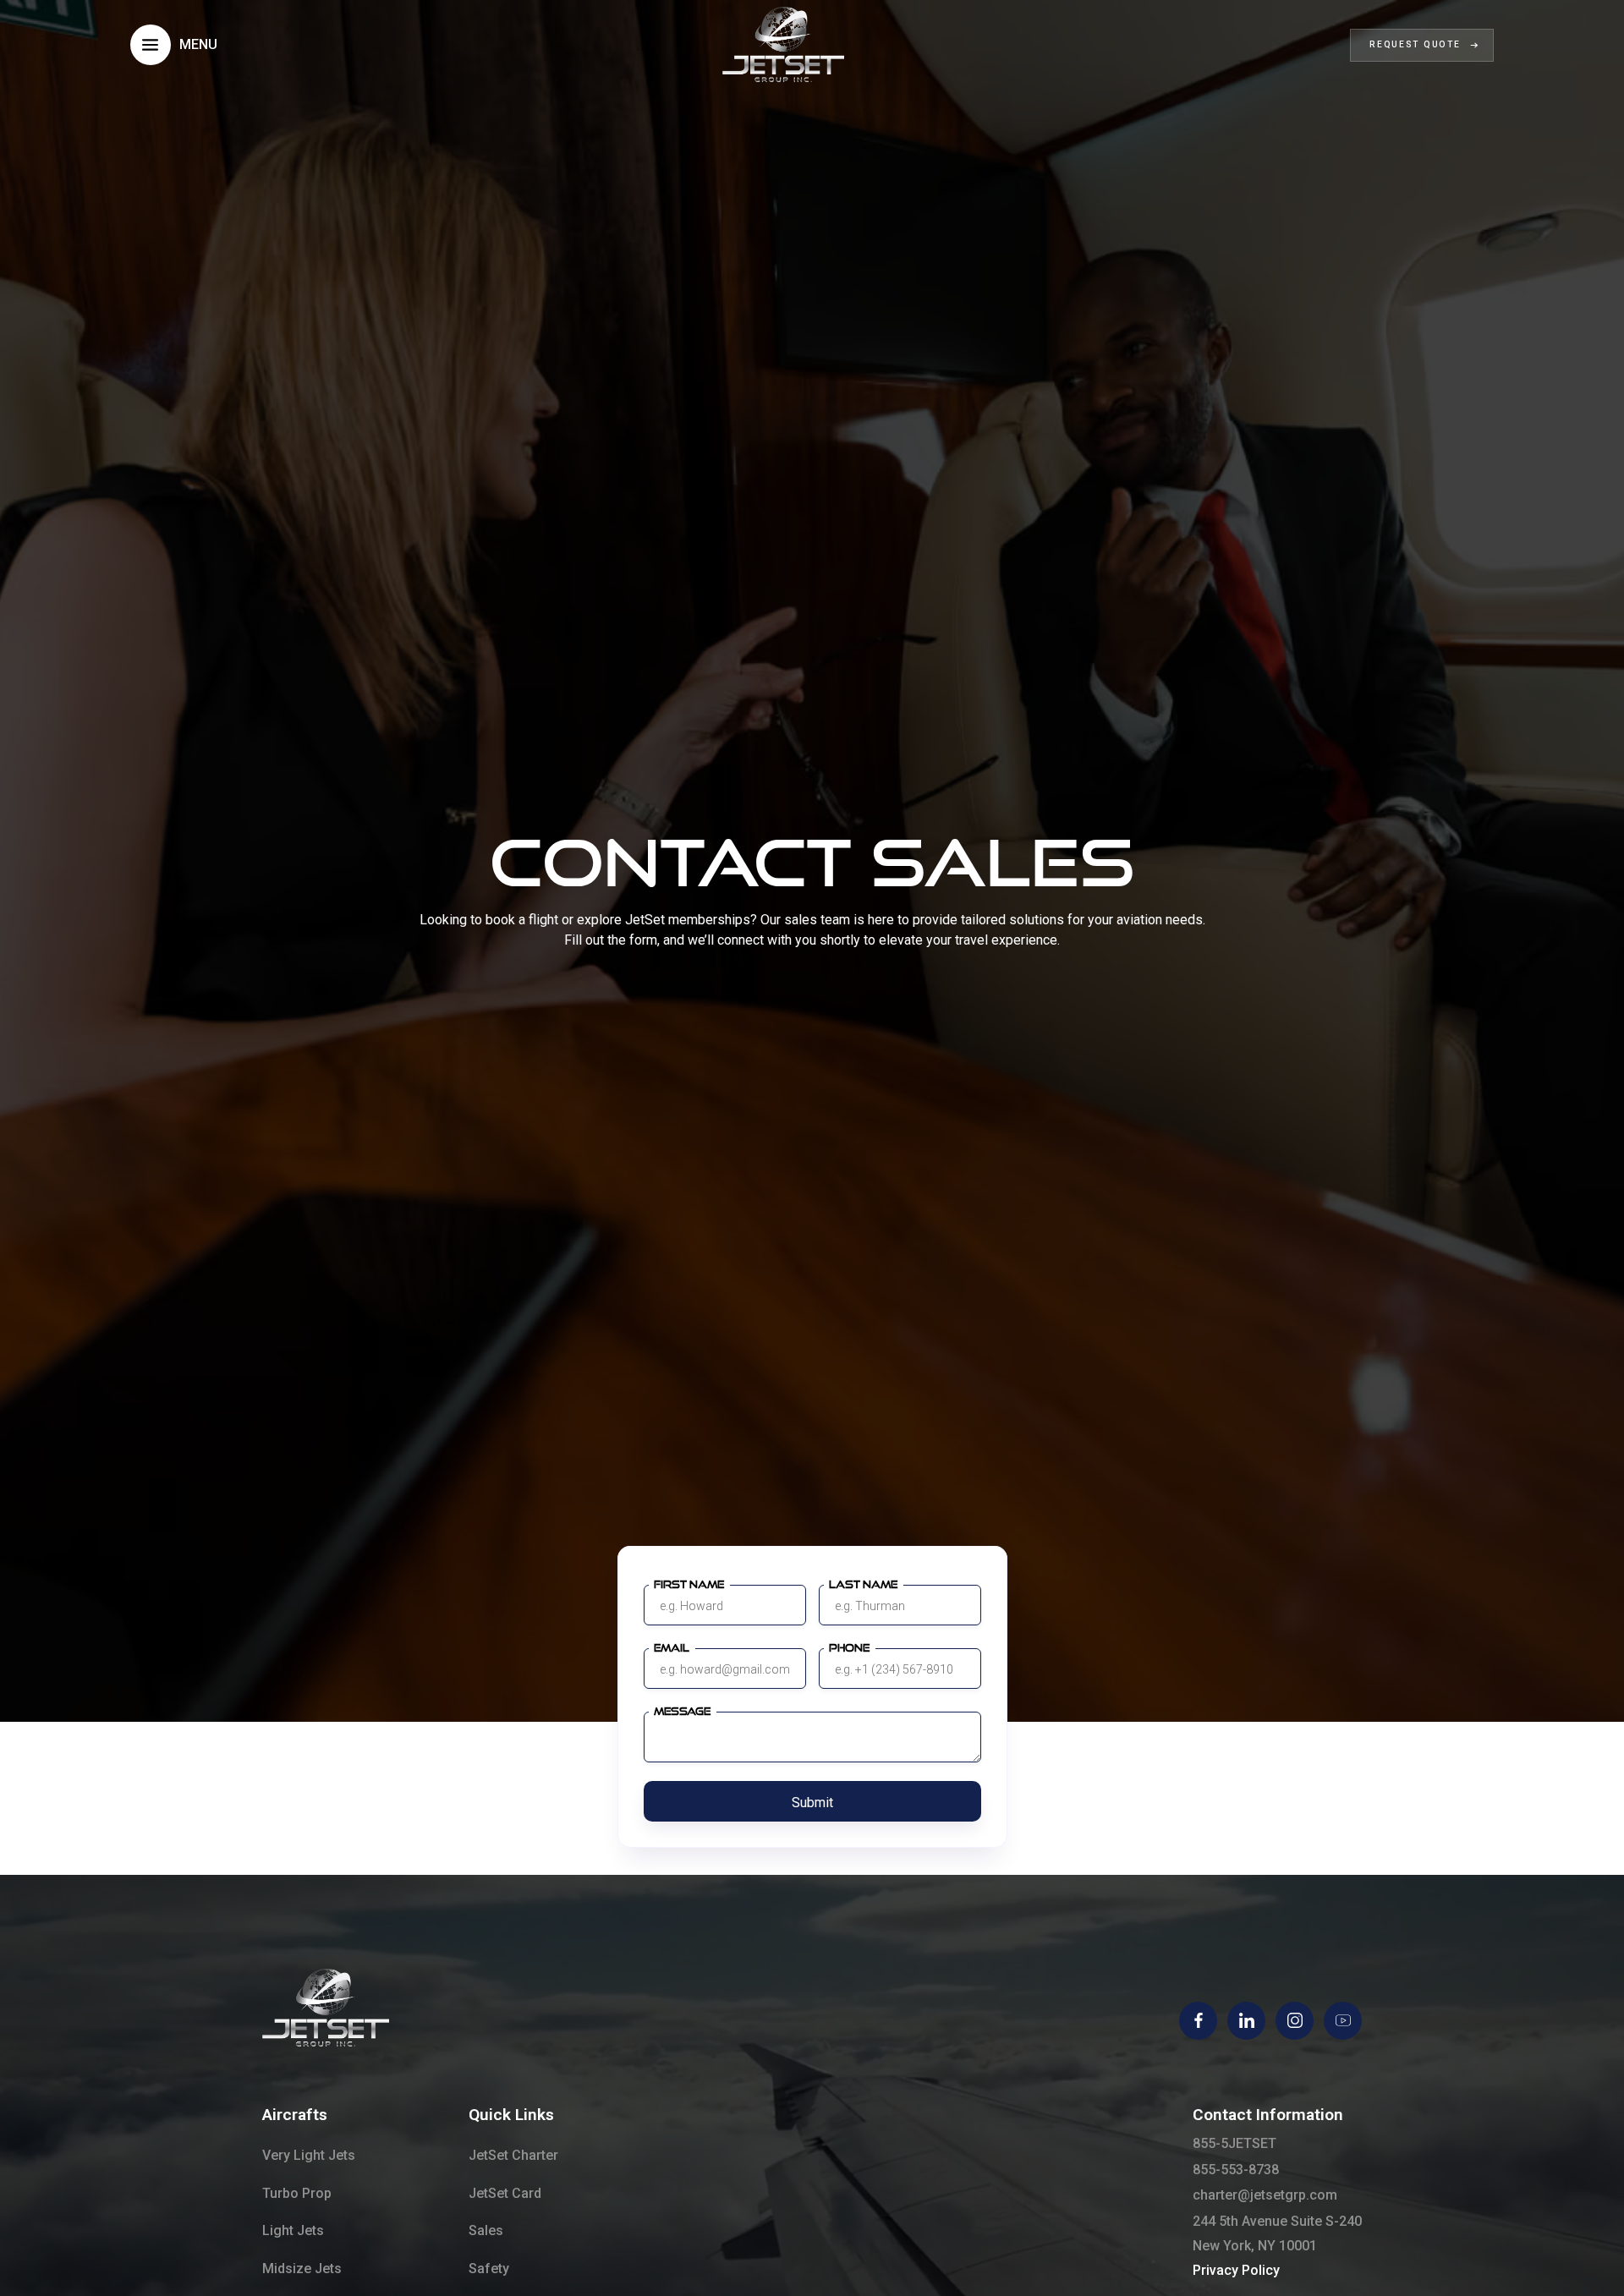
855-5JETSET (1234, 2143)
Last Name (863, 1584)
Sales (486, 2230)
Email (672, 1648)
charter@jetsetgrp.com (1265, 2195)
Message (682, 1711)
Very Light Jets (309, 2155)
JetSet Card (505, 2193)
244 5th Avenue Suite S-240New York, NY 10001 (1277, 2233)
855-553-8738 (1236, 2170)
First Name (689, 1584)
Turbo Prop (297, 2193)
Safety (489, 2269)
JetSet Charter (513, 2155)
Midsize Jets (302, 2269)
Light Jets (293, 2230)
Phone (849, 1648)
